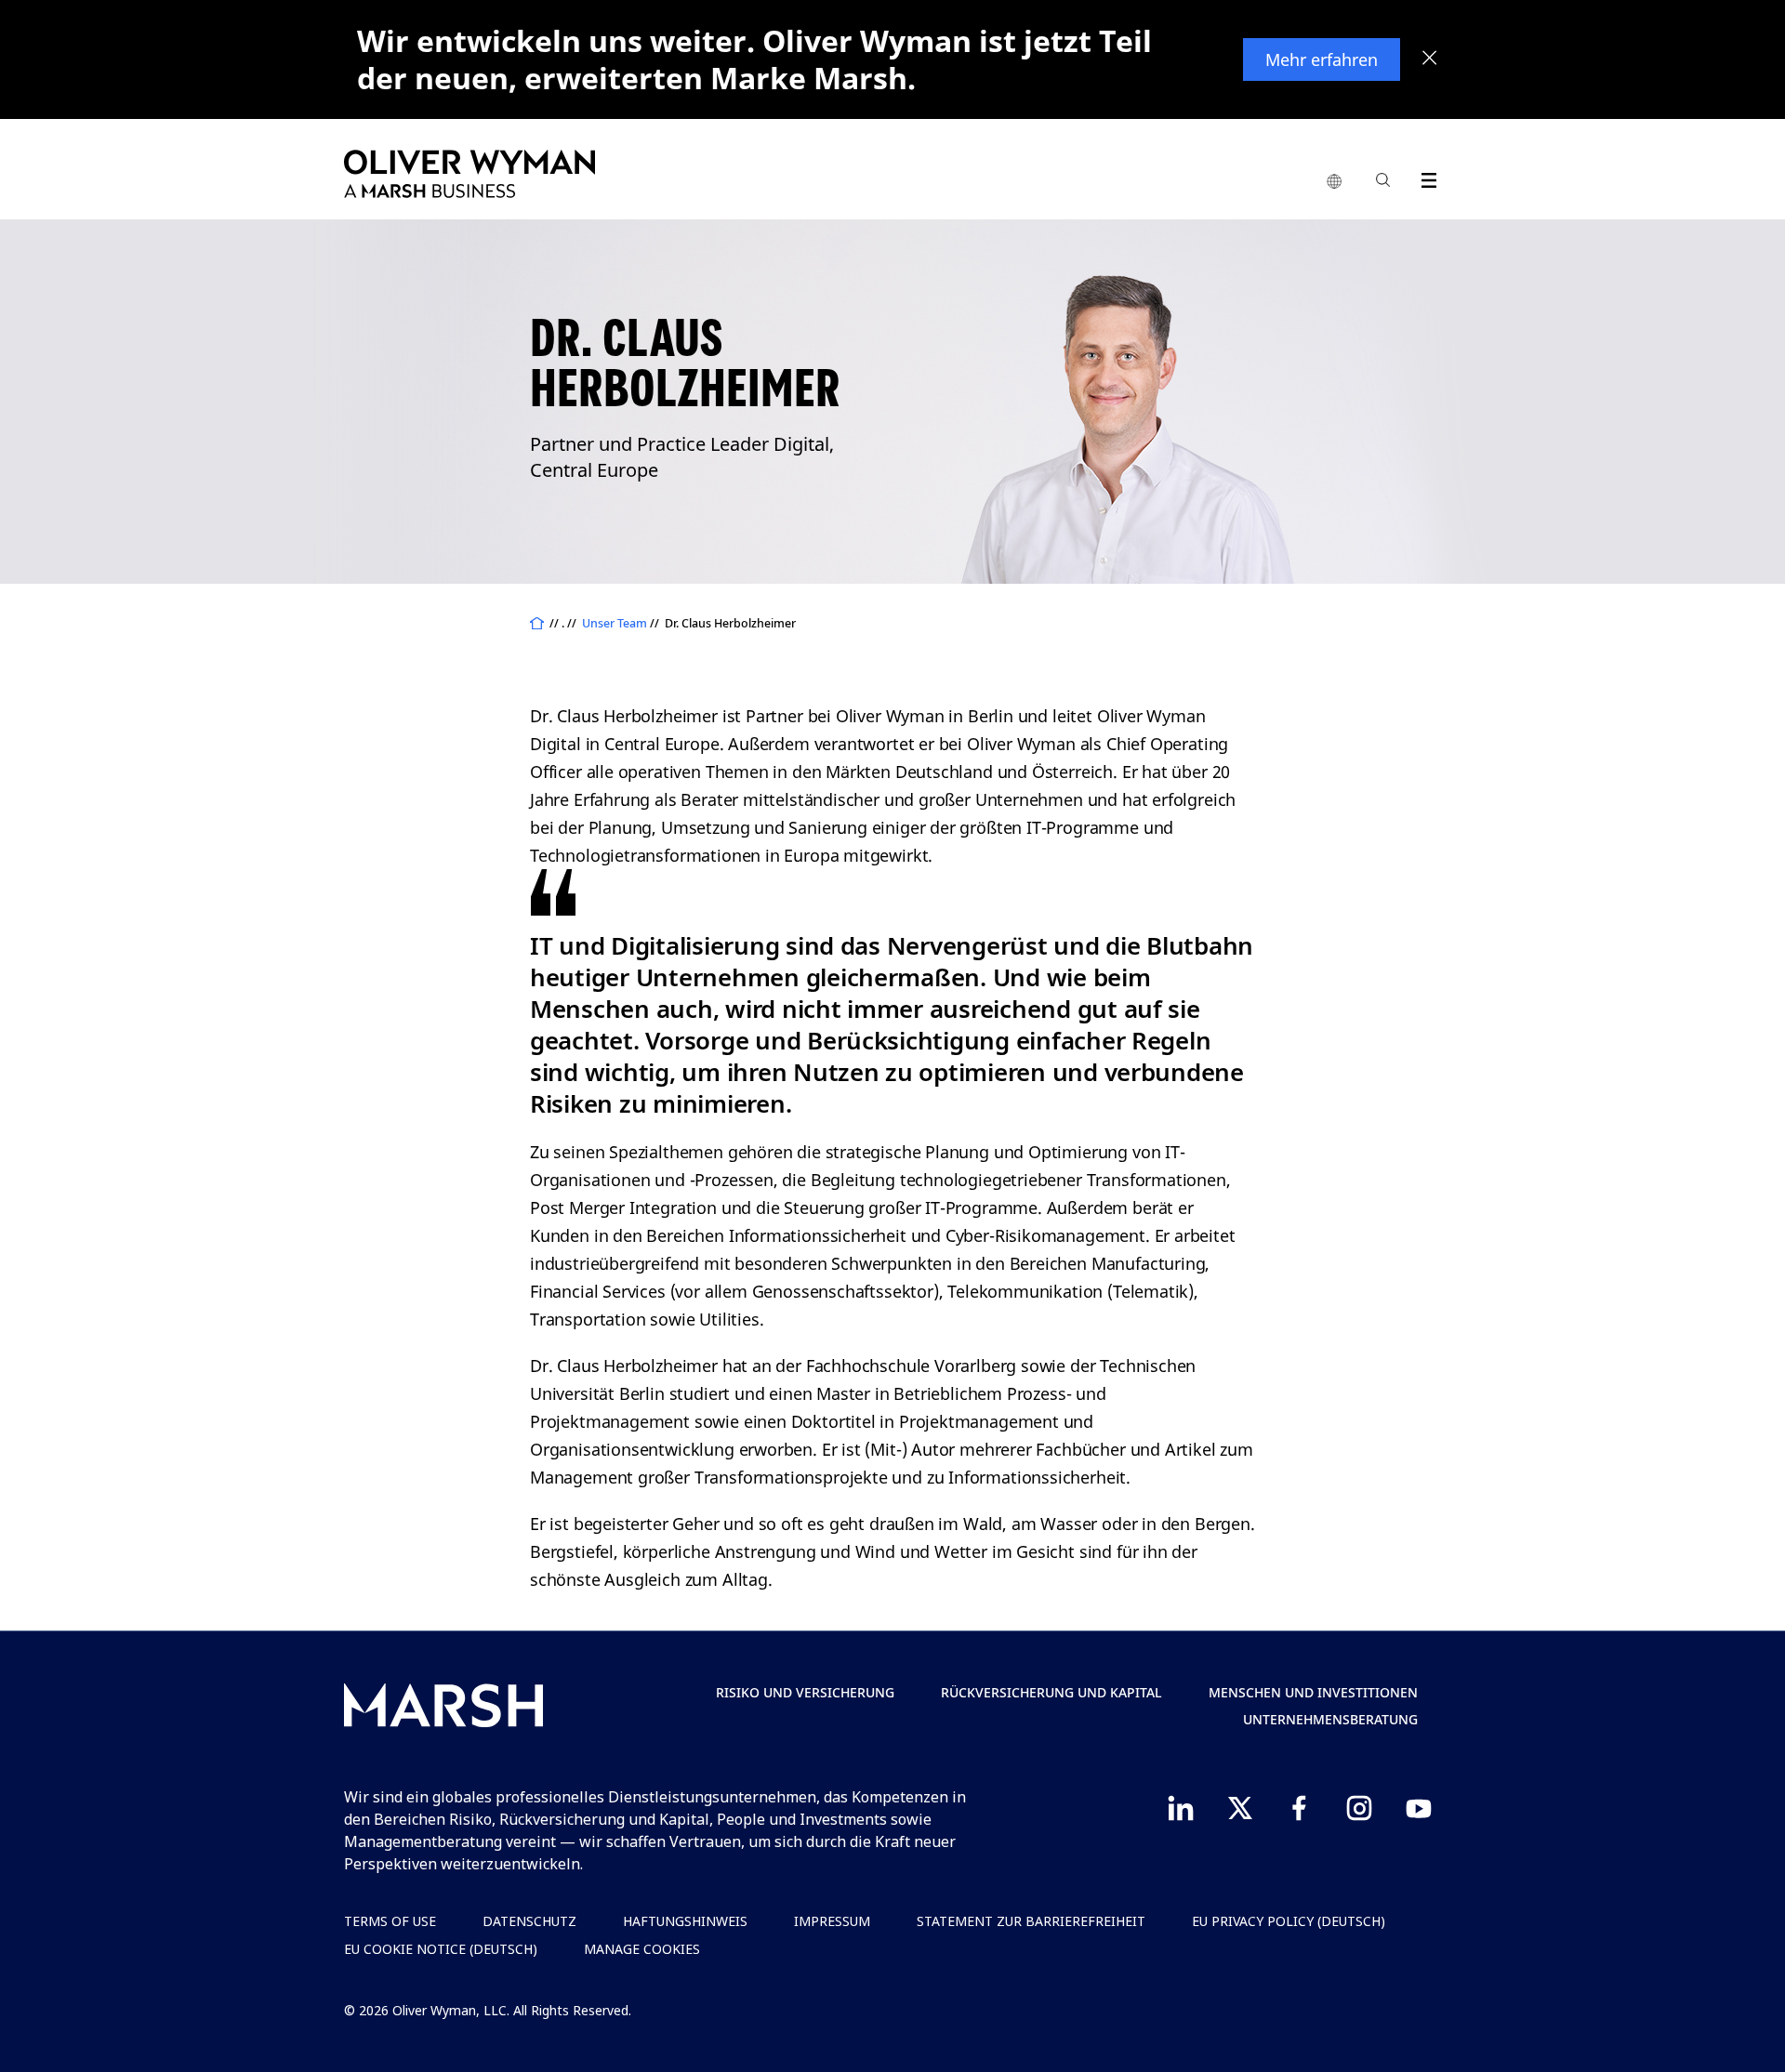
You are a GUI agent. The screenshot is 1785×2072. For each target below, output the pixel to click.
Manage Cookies (642, 1949)
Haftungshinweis (685, 1921)
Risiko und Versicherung (805, 1692)
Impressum (832, 1921)
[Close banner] (1430, 59)
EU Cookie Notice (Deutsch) (441, 1949)
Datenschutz (529, 1921)
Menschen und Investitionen (1313, 1692)
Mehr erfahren (1322, 59)
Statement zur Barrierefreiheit (1031, 1921)
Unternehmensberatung (1330, 1719)
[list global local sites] (1334, 182)
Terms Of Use (390, 1921)
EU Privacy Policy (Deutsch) (1289, 1921)
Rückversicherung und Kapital (1051, 1692)
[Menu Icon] (1425, 177)
